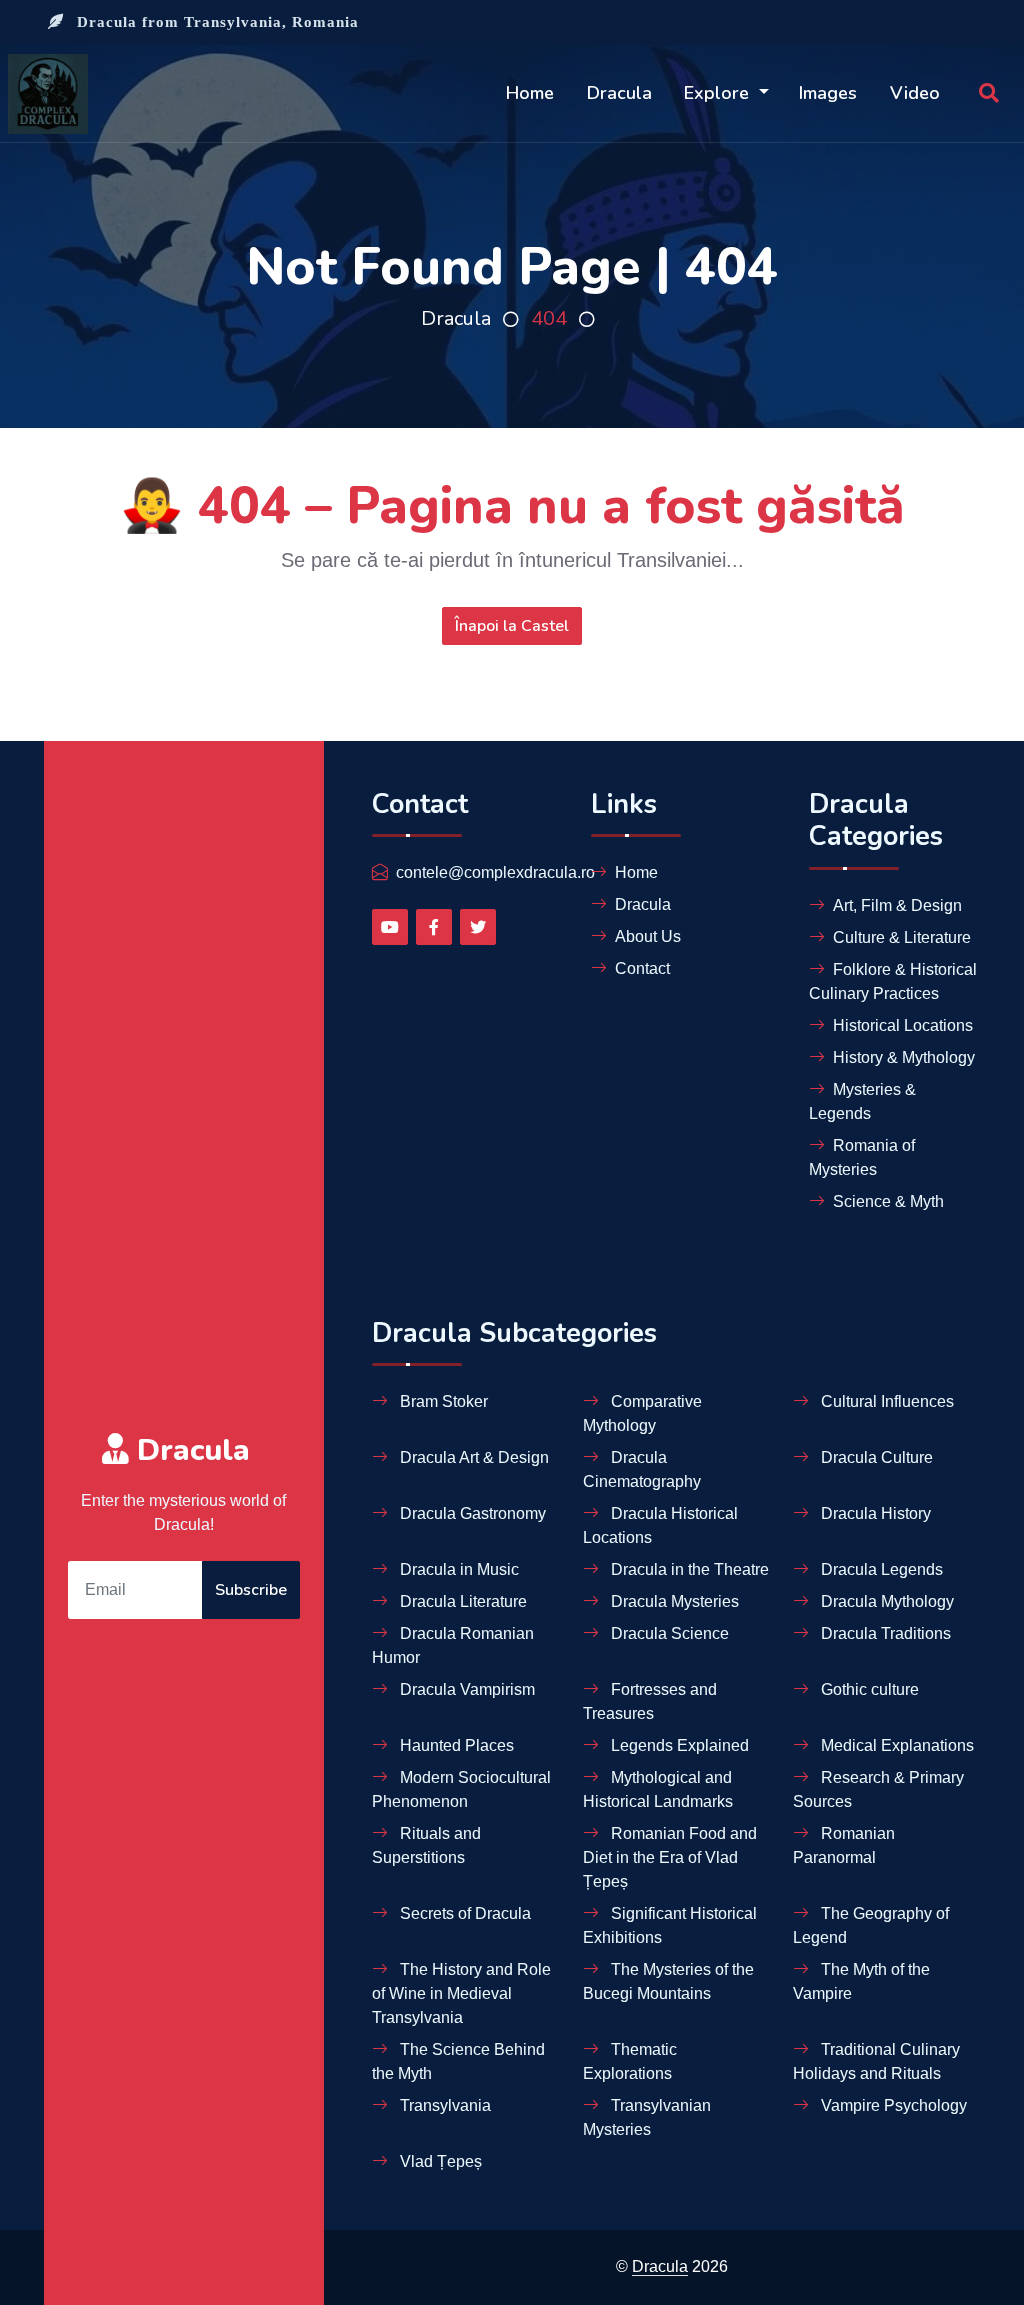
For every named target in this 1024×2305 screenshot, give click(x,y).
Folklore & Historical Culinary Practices (893, 981)
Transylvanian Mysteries (647, 2117)
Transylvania (443, 2105)
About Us (648, 936)
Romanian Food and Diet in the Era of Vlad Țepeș (670, 1857)
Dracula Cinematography (642, 1469)
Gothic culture (868, 1689)
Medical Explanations (895, 1745)
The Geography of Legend (871, 1925)
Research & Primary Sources (878, 1789)
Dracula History (874, 1513)
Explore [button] (719, 93)
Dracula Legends (880, 1569)
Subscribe (251, 1590)
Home (530, 93)
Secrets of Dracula (463, 1913)
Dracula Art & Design (472, 1457)
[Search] (989, 94)
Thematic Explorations (630, 2061)
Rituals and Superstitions (426, 1845)
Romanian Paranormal (844, 1845)
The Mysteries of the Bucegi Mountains (668, 1981)
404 (549, 318)
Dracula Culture (875, 1457)
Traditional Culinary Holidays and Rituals (876, 2061)
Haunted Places (455, 1745)
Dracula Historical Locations (660, 1525)
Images (828, 93)
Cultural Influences (885, 1401)
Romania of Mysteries (862, 1157)
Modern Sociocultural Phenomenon (461, 1789)
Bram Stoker (442, 1401)
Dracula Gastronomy (471, 1513)
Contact (642, 968)
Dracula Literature (461, 1601)
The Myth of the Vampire (861, 1981)
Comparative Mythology (642, 1413)
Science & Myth (888, 1201)
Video (915, 93)
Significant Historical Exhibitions (670, 1925)
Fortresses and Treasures (650, 1701)
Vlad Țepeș (439, 2161)
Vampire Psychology (892, 2105)
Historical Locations (903, 1025)
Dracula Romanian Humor (453, 1645)
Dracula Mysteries (673, 1601)
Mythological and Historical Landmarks (658, 1789)
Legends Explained (678, 1745)
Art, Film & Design (897, 905)
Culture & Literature (902, 937)
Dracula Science (668, 1633)
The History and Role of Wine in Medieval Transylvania (461, 1993)
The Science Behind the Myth (458, 2061)
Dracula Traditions (884, 1633)
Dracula (619, 93)
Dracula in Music (457, 1569)
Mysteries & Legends (862, 1101)
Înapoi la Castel (512, 626)
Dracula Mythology (885, 1601)
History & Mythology (904, 1057)
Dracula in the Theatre (688, 1569)
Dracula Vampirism (465, 1689)
